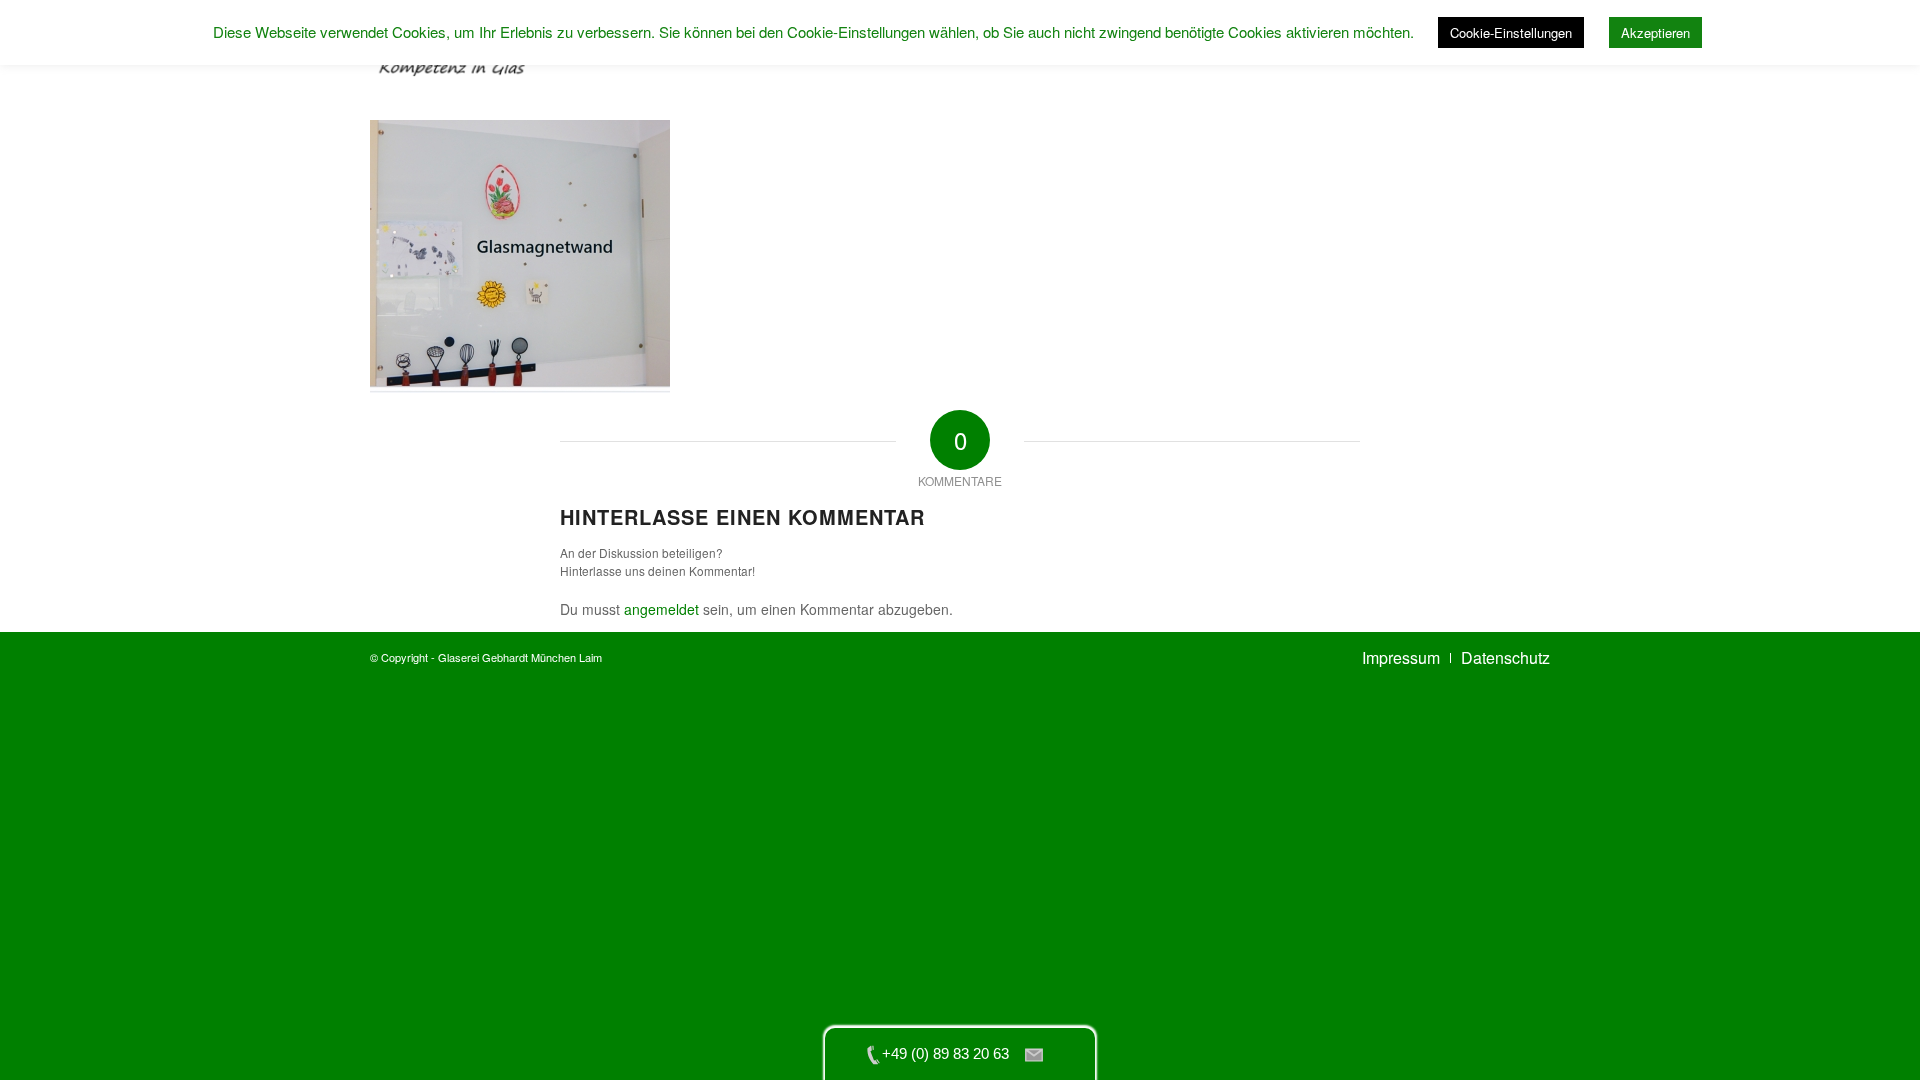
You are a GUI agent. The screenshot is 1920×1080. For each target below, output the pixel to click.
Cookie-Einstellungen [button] (1511, 32)
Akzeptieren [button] (1655, 32)
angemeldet (661, 609)
